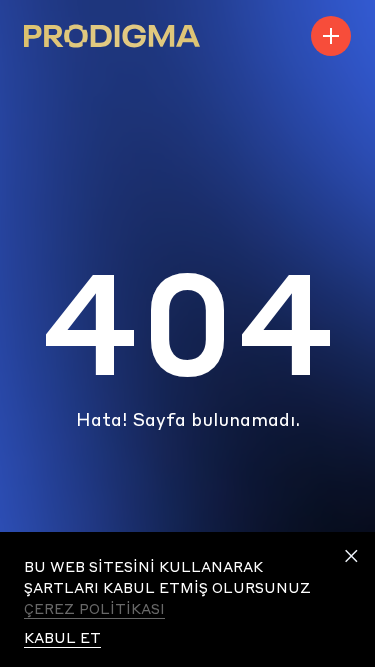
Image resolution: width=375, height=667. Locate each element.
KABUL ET (62, 637)
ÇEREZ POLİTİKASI (94, 608)
